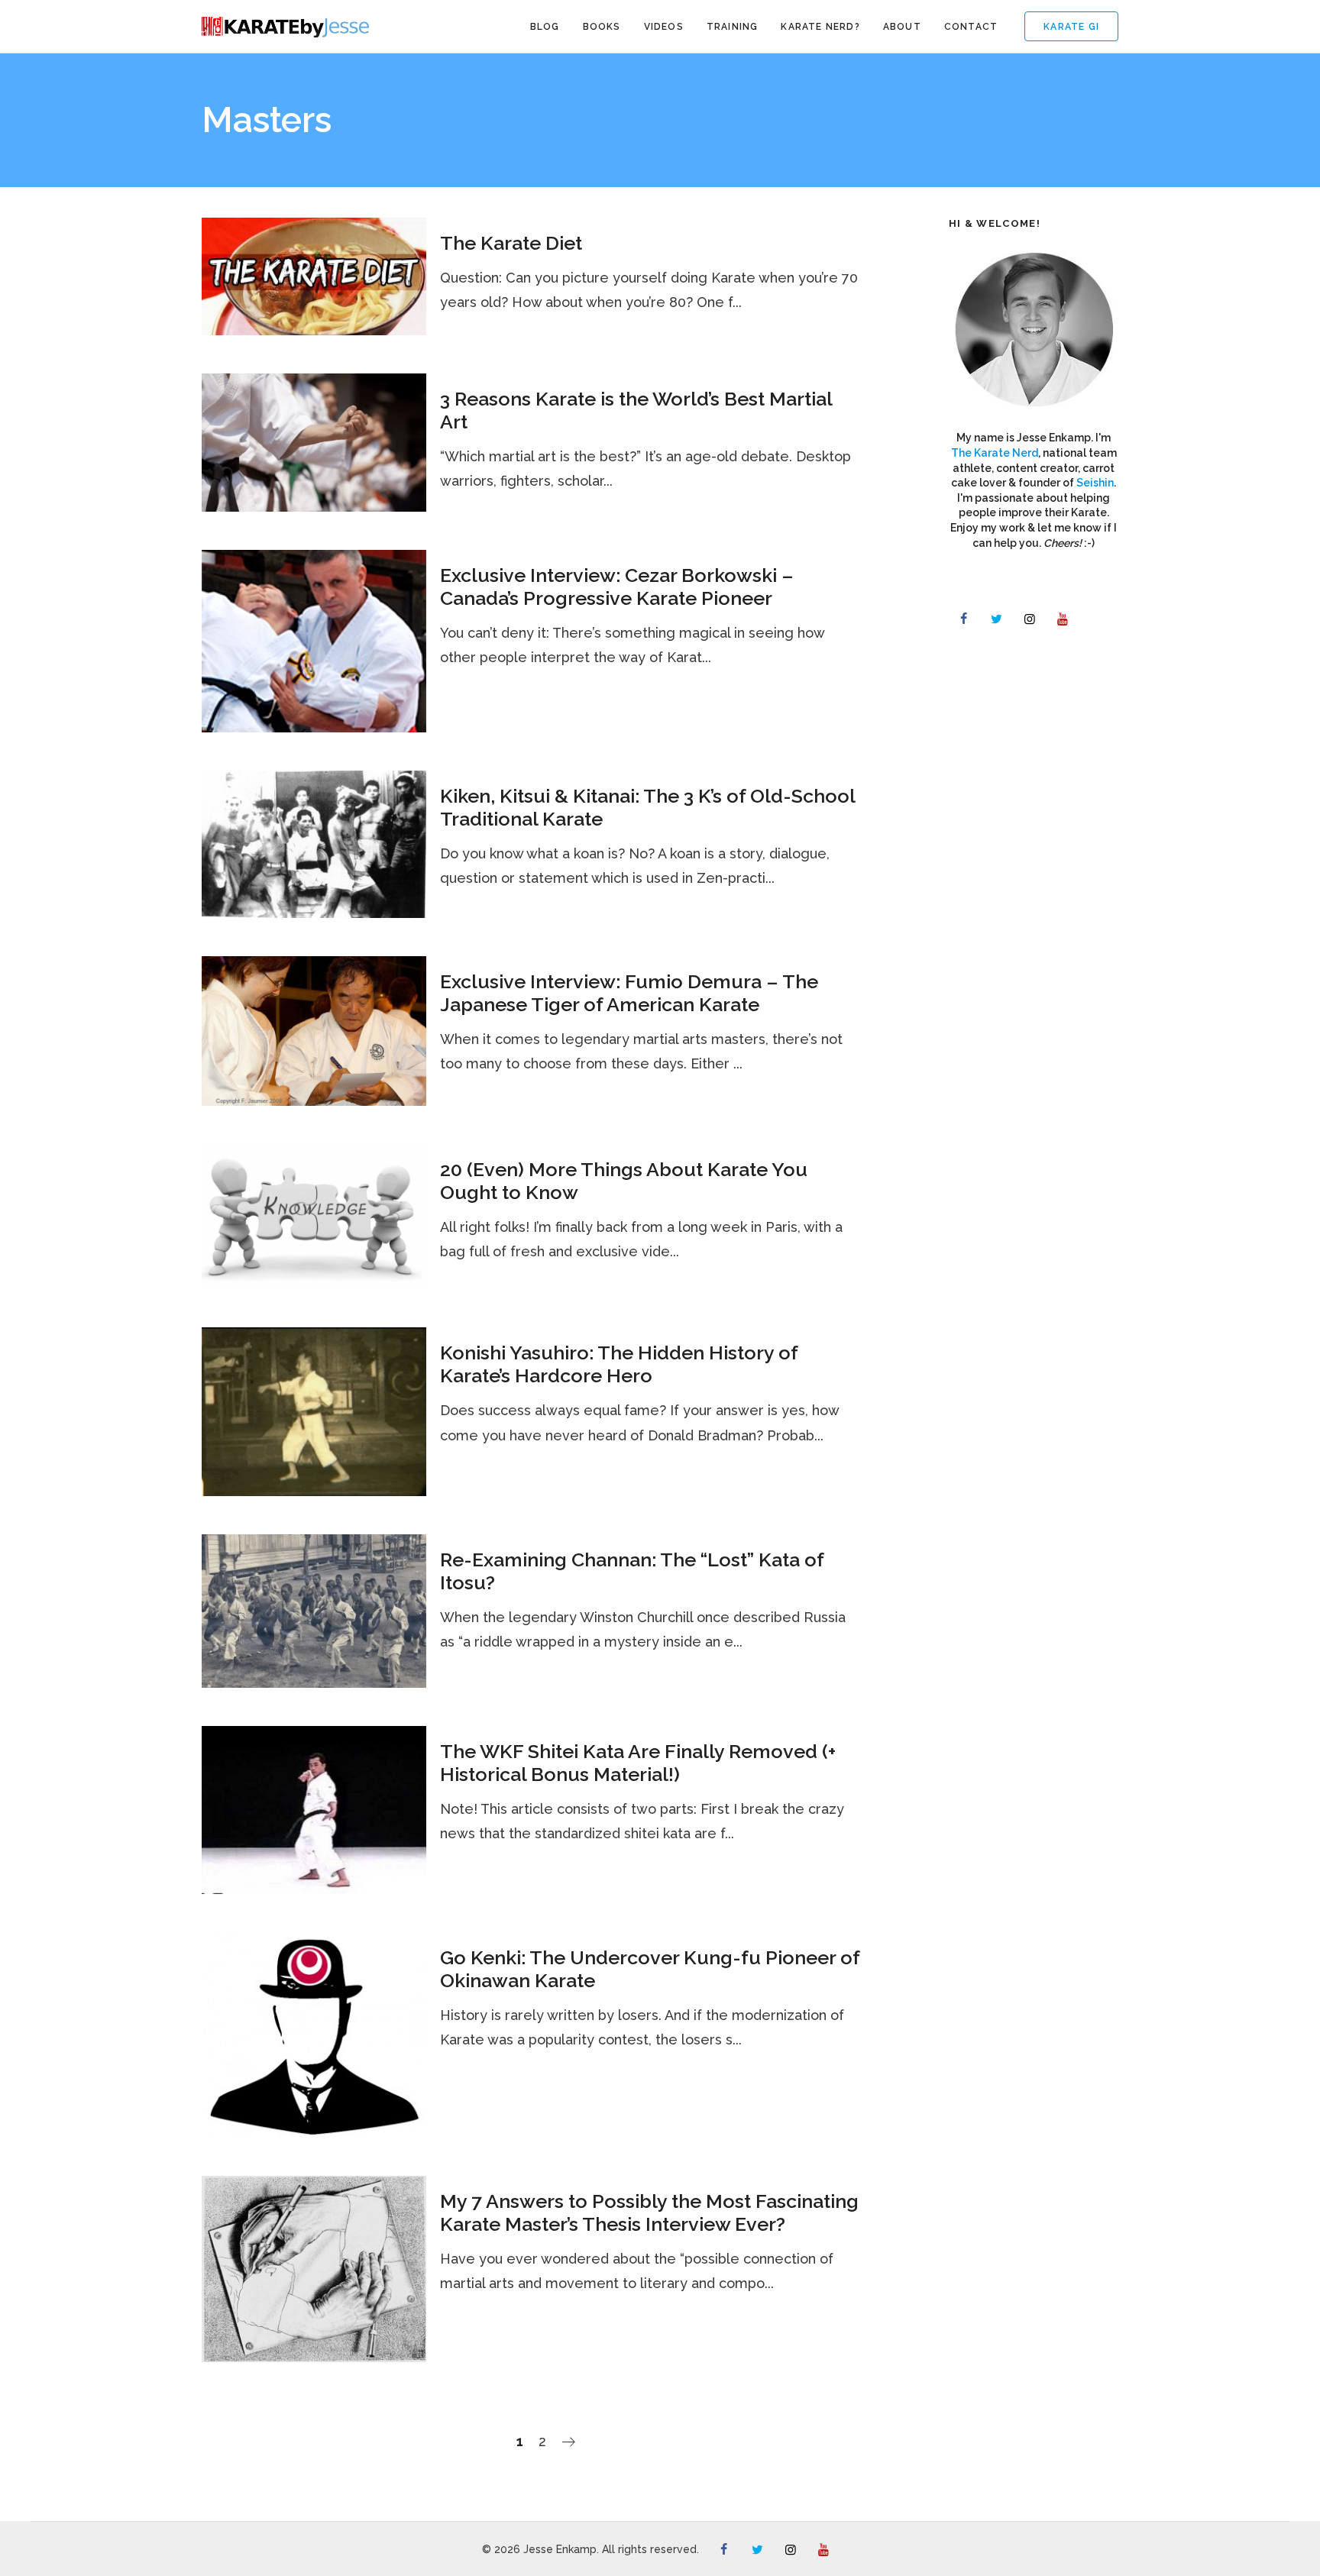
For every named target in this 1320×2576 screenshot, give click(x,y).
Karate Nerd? (820, 27)
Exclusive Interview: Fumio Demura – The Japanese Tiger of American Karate (629, 993)
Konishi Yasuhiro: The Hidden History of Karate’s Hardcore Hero (619, 1364)
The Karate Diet (511, 243)
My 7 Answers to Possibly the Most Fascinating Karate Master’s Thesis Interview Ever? (649, 2212)
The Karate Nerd (995, 453)
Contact (971, 27)
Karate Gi (1071, 27)
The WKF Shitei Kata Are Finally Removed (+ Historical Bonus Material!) (638, 1763)
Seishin (1095, 483)
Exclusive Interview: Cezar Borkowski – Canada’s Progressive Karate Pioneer (617, 587)
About (902, 27)
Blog (545, 27)
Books (602, 27)
